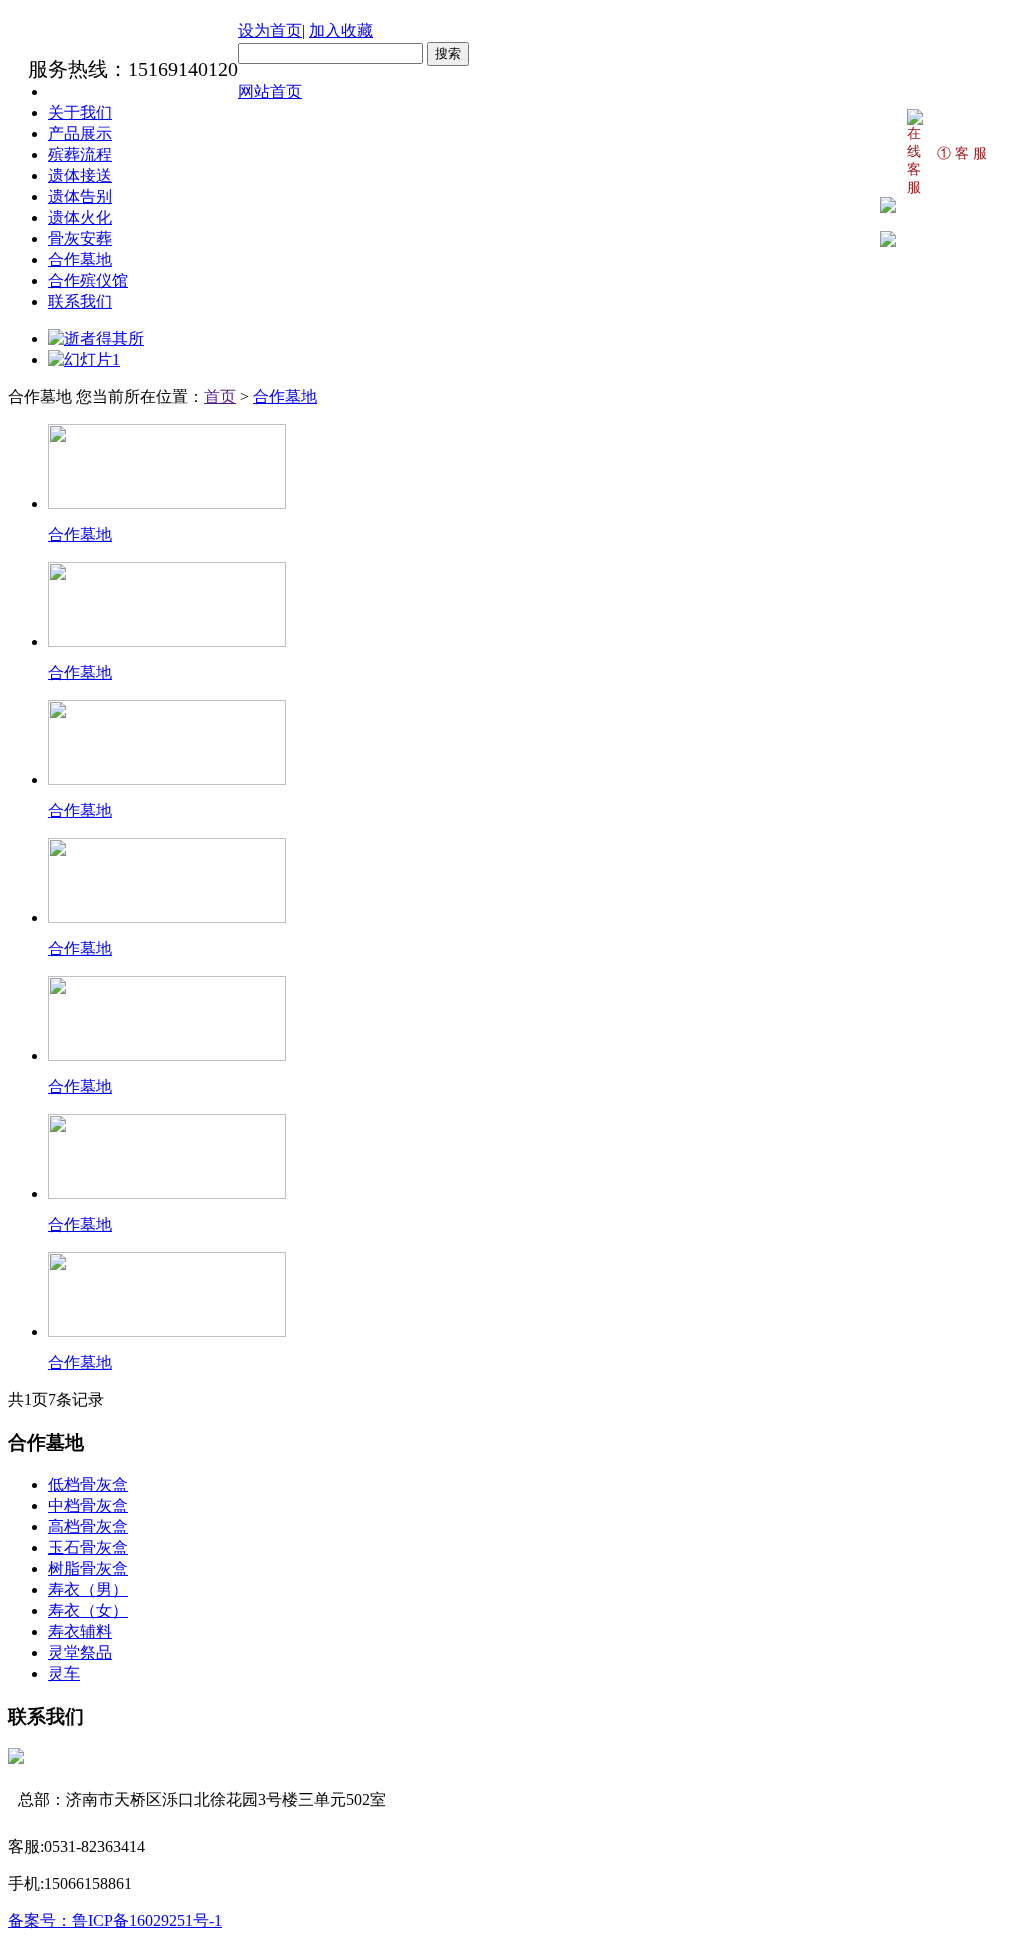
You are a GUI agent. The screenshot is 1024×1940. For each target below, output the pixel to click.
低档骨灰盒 (88, 1484)
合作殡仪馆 (88, 280)
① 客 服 (962, 153)
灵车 (64, 1673)
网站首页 (270, 91)
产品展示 (80, 133)
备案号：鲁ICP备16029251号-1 (115, 1920)
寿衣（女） (88, 1610)
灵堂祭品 (80, 1652)
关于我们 (80, 112)
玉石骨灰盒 (88, 1547)
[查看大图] (888, 242)
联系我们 (80, 301)
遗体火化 (80, 217)
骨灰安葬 (80, 238)
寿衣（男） (88, 1589)
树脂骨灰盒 (88, 1568)
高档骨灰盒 (88, 1526)
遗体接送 (80, 175)
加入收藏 (341, 30)
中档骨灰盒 (88, 1505)
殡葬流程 (80, 154)
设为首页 (270, 30)
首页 (220, 396)
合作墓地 (80, 259)
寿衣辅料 (80, 1631)
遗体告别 (80, 196)
